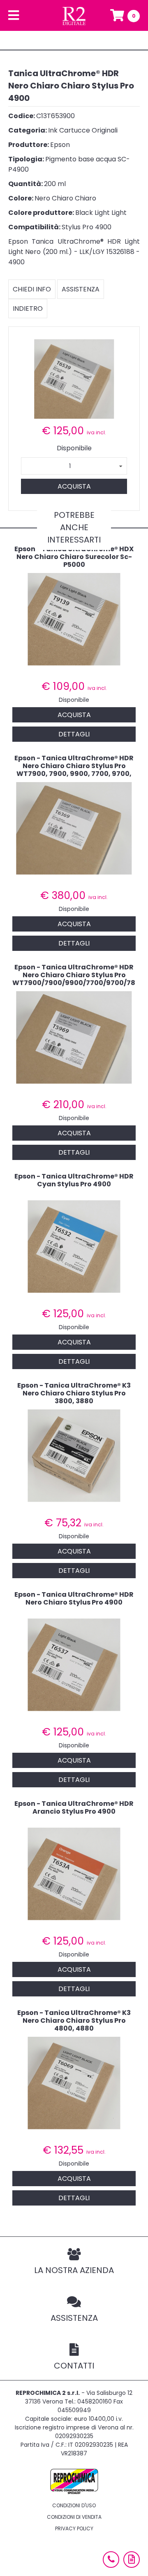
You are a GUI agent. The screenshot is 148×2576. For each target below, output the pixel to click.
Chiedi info (32, 289)
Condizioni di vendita (74, 2517)
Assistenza (81, 289)
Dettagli (74, 734)
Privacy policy (74, 2528)
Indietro (28, 309)
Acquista (74, 486)
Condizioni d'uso (74, 2505)
